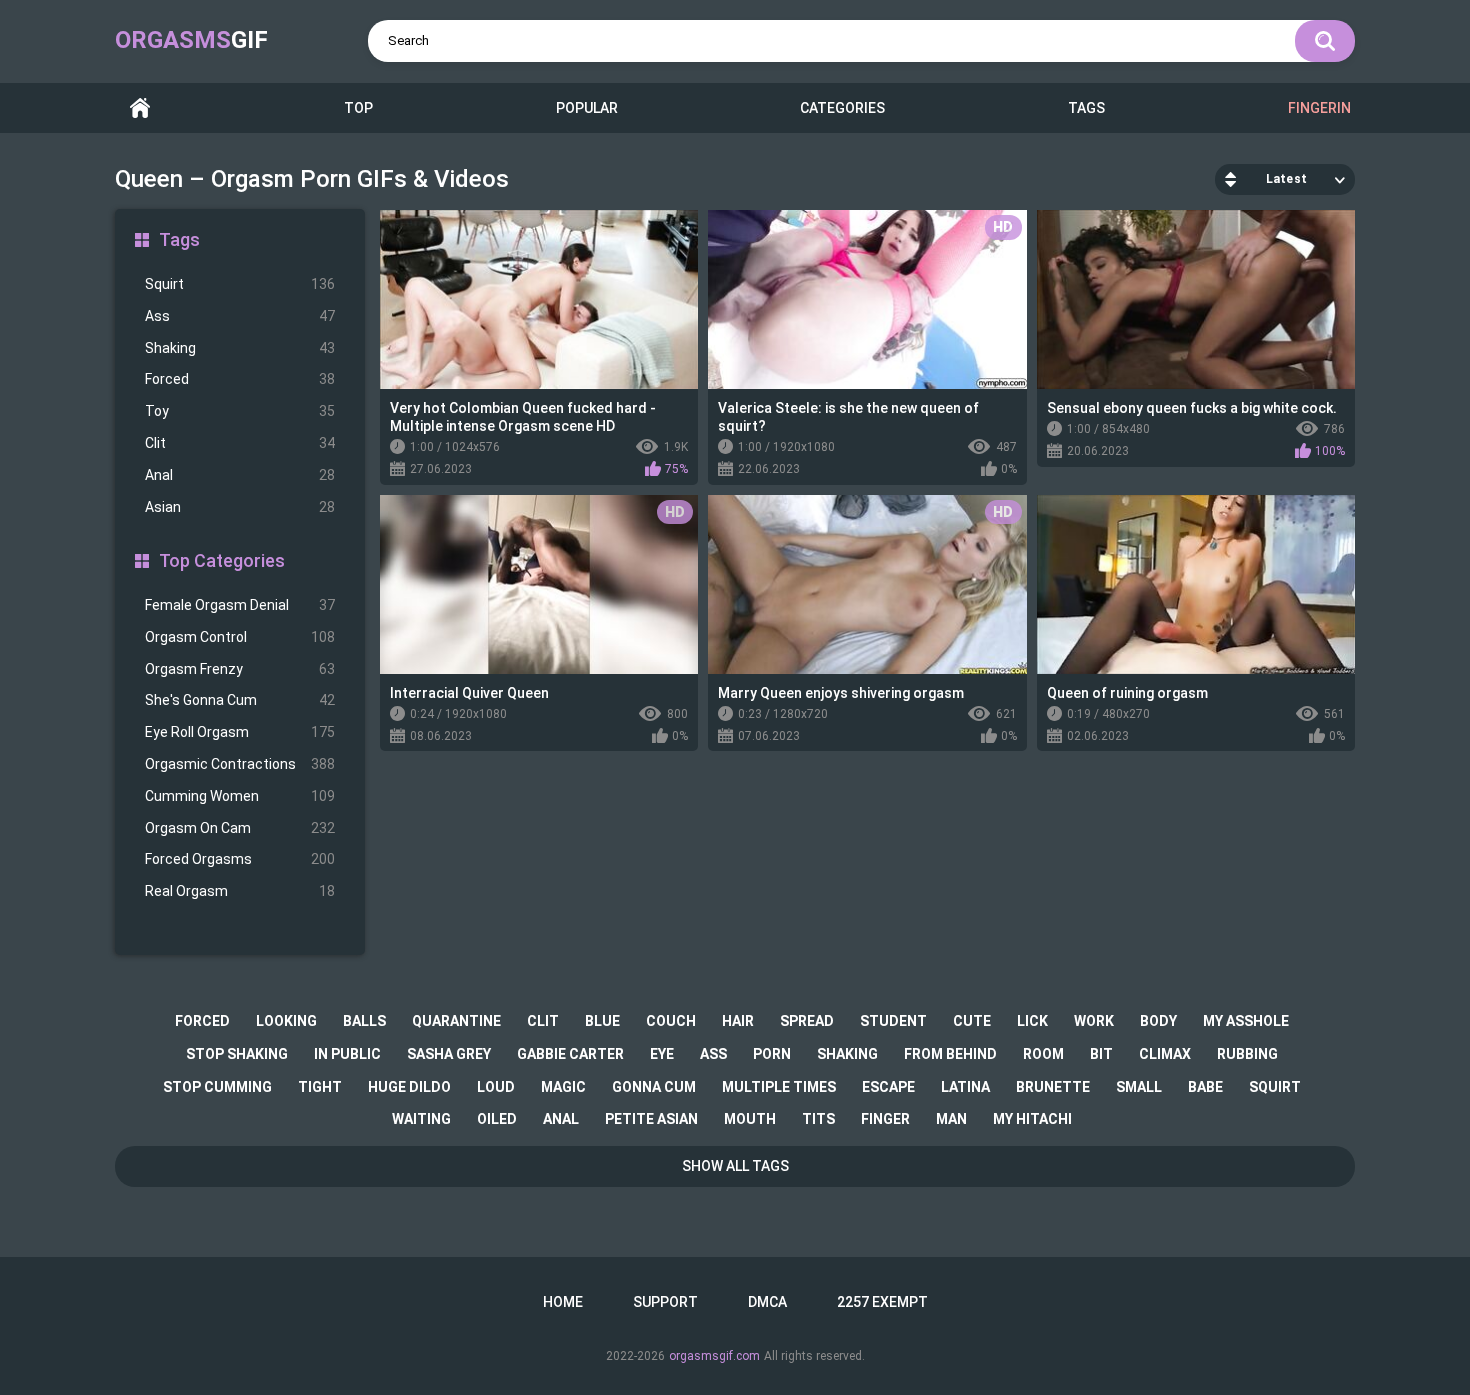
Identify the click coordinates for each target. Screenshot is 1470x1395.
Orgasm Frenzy (240, 669)
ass (713, 1054)
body (1158, 1021)
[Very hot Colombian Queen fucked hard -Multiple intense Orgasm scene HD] (539, 299)
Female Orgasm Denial (240, 605)
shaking (847, 1054)
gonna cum (654, 1087)
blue (602, 1021)
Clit (240, 443)
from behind (950, 1054)
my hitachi (1032, 1119)
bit (1101, 1054)
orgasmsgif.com (714, 1356)
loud (496, 1087)
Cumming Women (240, 796)
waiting (421, 1119)
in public (347, 1054)
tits (818, 1119)
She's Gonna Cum (240, 700)
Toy (240, 411)
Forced (240, 379)
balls (364, 1021)
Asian (240, 507)
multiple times (779, 1087)
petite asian (651, 1119)
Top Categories (222, 560)
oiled (497, 1119)
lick (1032, 1021)
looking (286, 1021)
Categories (842, 108)
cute (972, 1021)
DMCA (767, 1302)
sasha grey (449, 1054)
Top (358, 108)
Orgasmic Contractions (240, 764)
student (893, 1021)
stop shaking (237, 1054)
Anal (240, 475)
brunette (1053, 1087)
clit (543, 1021)
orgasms (191, 40)
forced (202, 1021)
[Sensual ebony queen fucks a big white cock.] (1196, 299)
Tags (1086, 108)
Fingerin (1319, 108)
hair (738, 1021)
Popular (587, 108)
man (951, 1119)
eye (662, 1054)
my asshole (1246, 1021)
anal (561, 1119)
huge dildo (409, 1087)
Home (140, 108)
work (1094, 1021)
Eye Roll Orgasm (240, 732)
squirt (1275, 1087)
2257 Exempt (882, 1302)
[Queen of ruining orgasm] (1196, 584)
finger (885, 1119)
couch (671, 1021)
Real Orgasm (240, 891)
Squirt (240, 284)
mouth (750, 1119)
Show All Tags (735, 1166)
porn (772, 1054)
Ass (240, 316)
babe (1205, 1087)
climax (1165, 1054)
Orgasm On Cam (240, 828)
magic (563, 1087)
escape (888, 1087)
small (1139, 1087)
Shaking (240, 348)
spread (807, 1021)
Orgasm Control (240, 637)
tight (320, 1087)
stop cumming (217, 1087)
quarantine (456, 1021)
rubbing (1247, 1054)
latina (965, 1087)
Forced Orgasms (240, 859)
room (1043, 1054)
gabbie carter (570, 1054)
